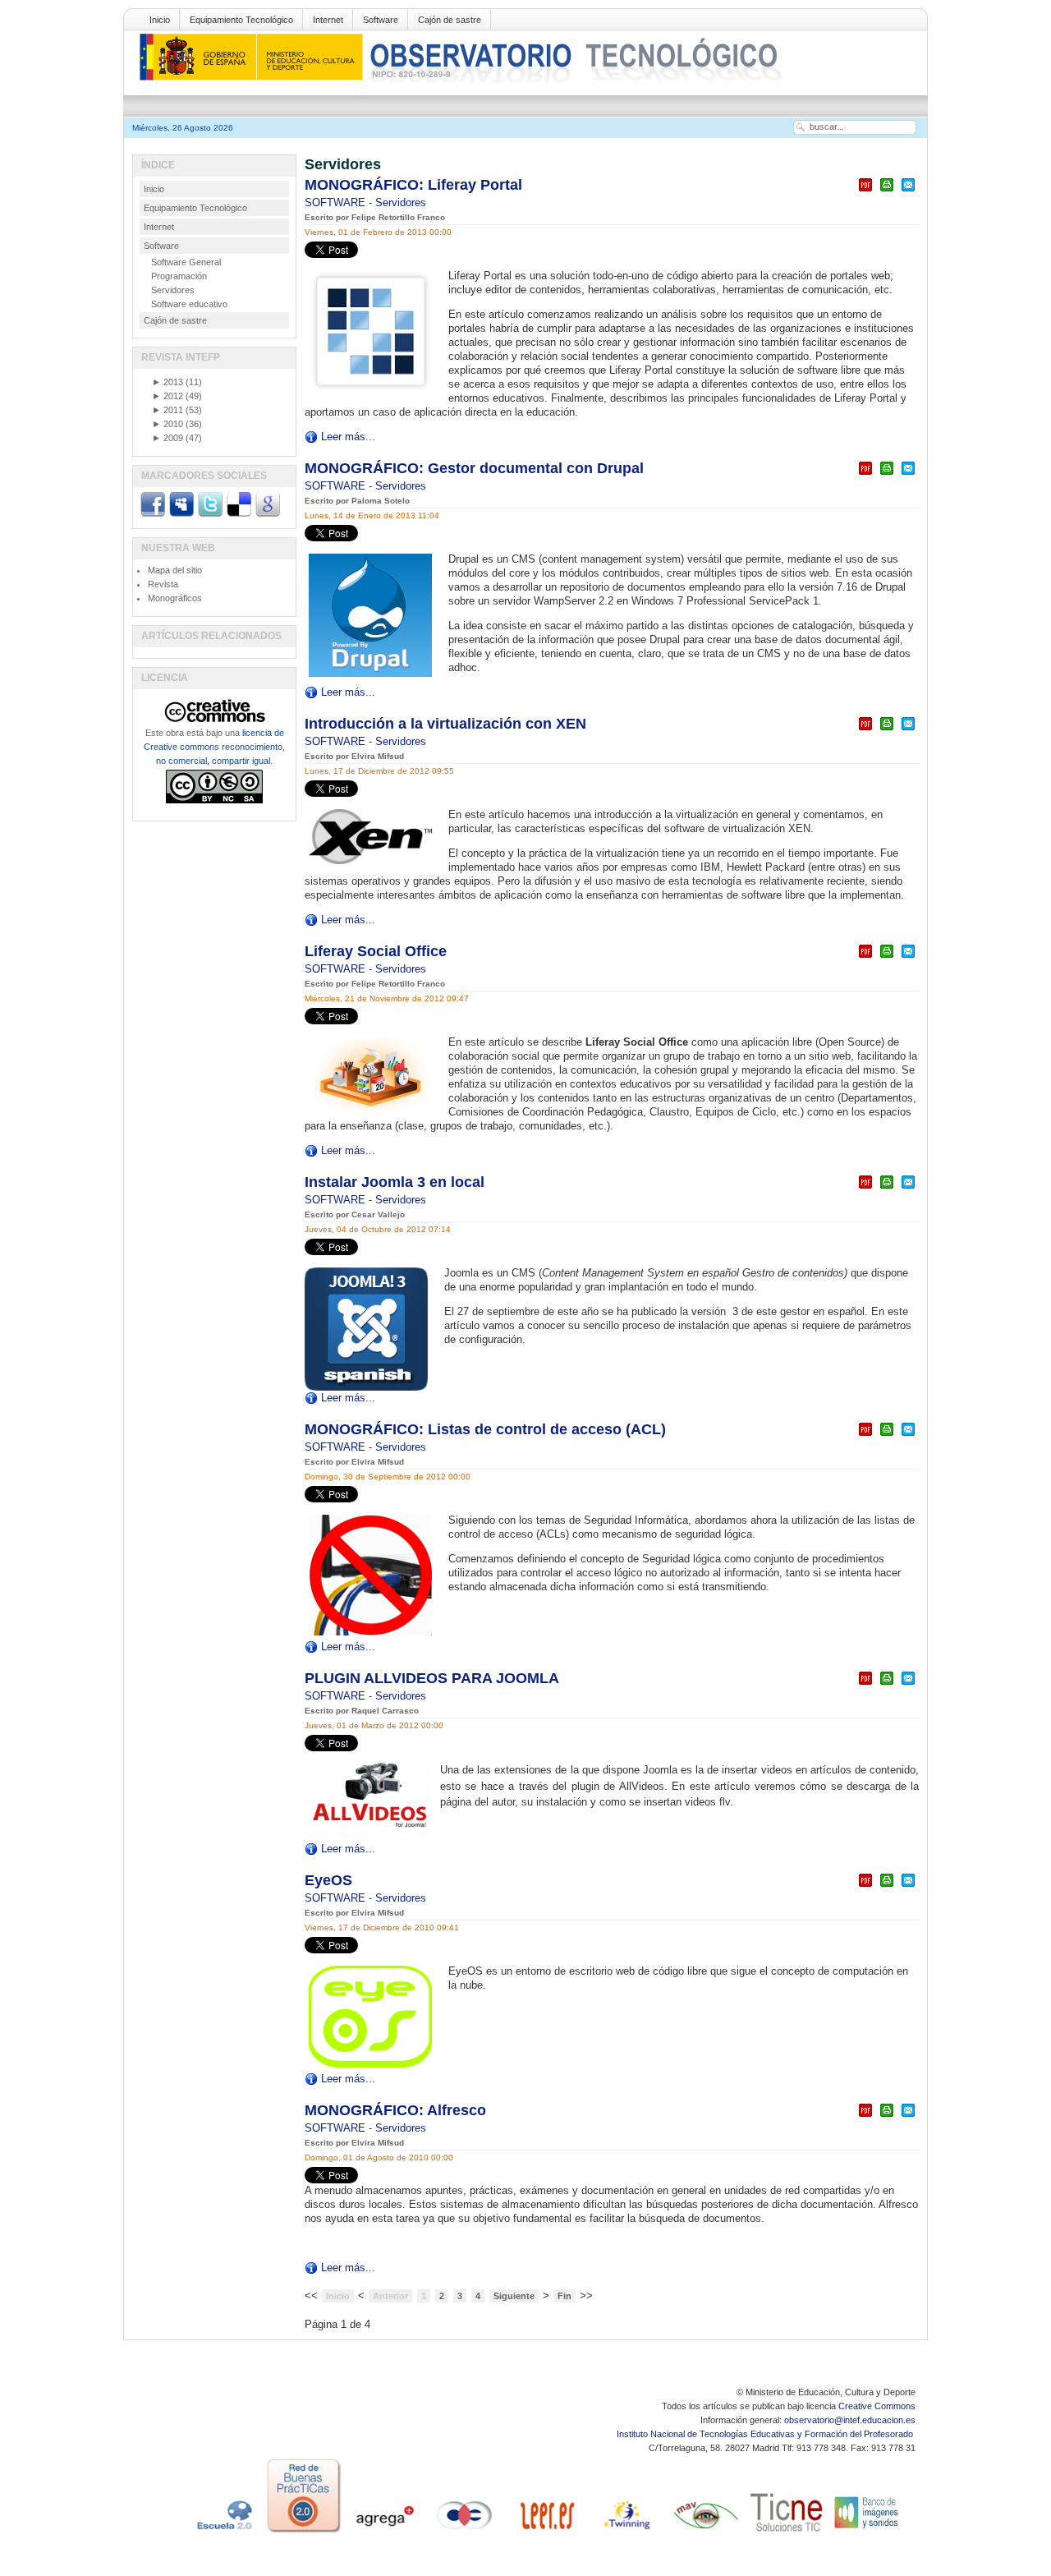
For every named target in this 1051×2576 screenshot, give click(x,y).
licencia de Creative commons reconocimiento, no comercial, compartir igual (214, 747)
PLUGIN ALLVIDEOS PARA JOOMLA (432, 1678)
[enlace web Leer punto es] (545, 2532)
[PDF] (865, 192)
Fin (565, 2296)
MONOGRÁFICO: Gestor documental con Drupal (474, 468)
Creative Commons (877, 2406)
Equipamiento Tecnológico (241, 20)
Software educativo (189, 304)
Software (381, 20)
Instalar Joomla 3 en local (395, 1182)
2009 (168, 438)
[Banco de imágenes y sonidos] (867, 2532)
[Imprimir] (887, 192)
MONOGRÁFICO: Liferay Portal (413, 185)
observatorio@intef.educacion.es (850, 2420)
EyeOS (328, 1880)
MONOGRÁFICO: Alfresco (395, 2110)
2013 (168, 382)
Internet (328, 20)
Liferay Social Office (376, 951)
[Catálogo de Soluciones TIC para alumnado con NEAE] (787, 2532)
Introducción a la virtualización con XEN (445, 724)
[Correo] (908, 192)
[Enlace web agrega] (384, 2532)
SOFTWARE (337, 202)
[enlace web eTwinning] (626, 2532)
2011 (168, 410)
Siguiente (514, 2296)
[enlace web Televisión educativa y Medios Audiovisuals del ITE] (706, 2532)
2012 (168, 396)
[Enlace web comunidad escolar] (465, 2532)
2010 (168, 424)
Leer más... (348, 437)
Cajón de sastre (450, 20)
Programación (179, 276)
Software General (186, 262)
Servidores (401, 202)
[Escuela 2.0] (223, 2532)
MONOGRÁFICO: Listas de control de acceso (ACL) (485, 1429)
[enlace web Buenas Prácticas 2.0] (304, 2532)
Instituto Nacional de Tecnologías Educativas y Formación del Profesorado (766, 2434)
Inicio (160, 20)
